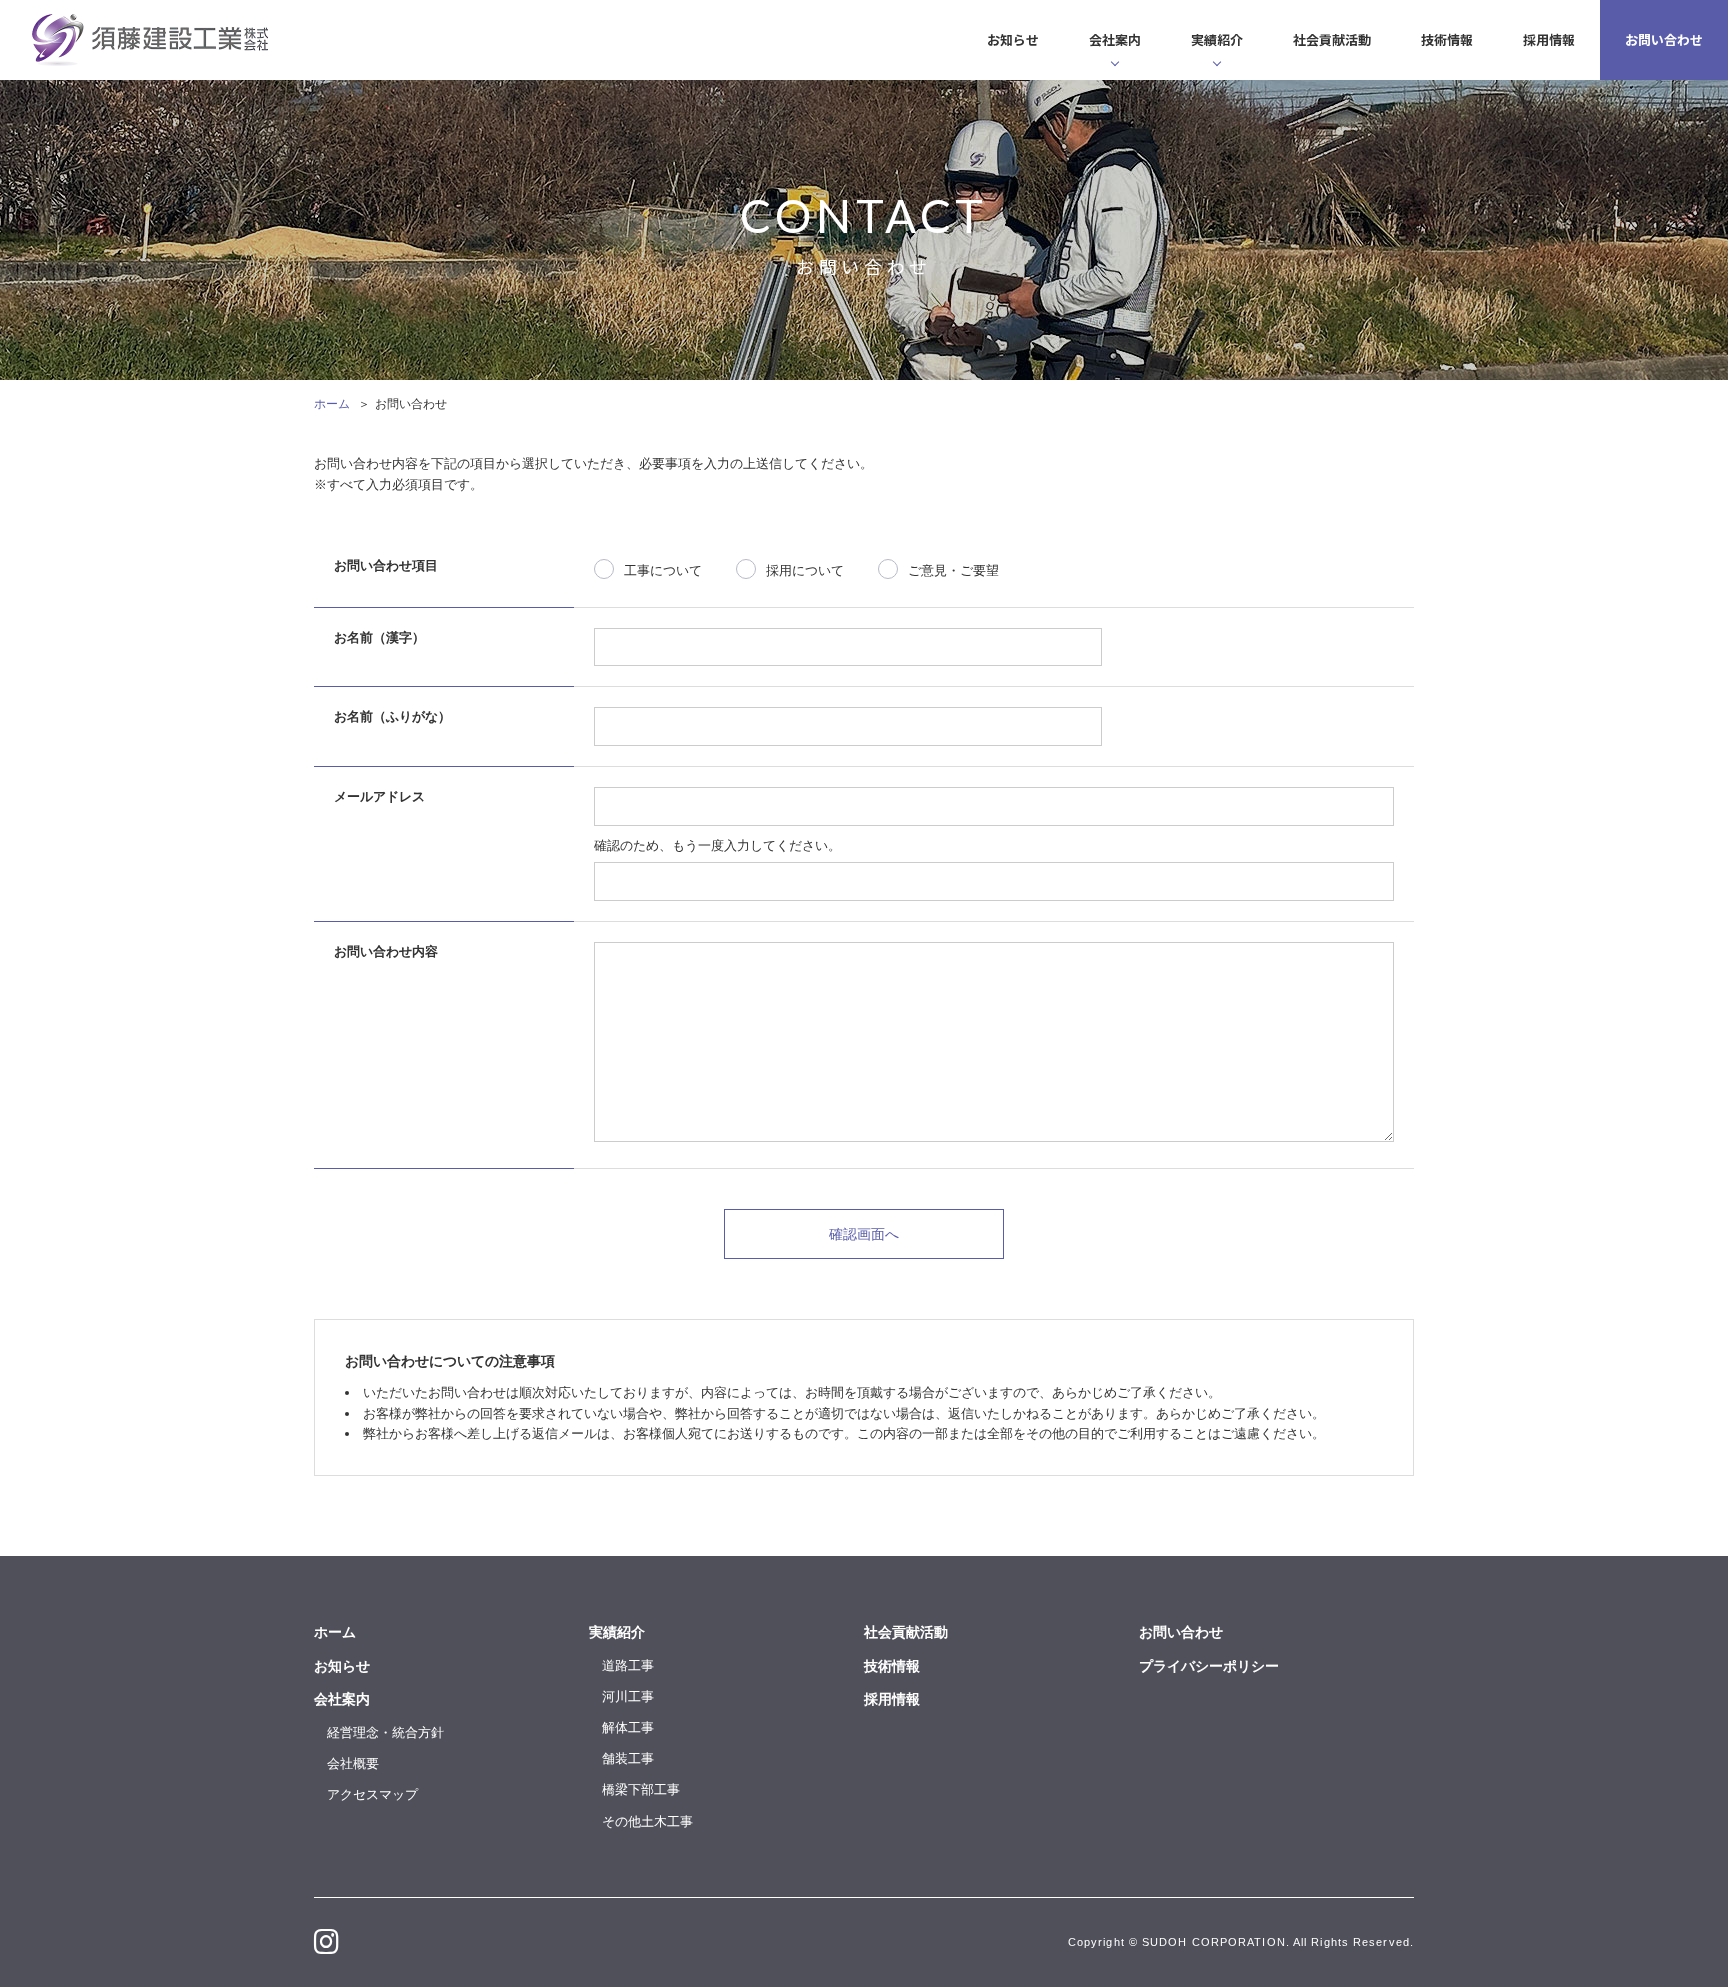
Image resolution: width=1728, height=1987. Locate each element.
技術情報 (1447, 39)
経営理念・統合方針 (385, 1732)
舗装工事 (628, 1758)
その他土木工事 (647, 1821)
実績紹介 (1217, 39)
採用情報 (1549, 39)
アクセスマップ (372, 1794)
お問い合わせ (1664, 39)
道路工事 (628, 1665)
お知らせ (1013, 39)
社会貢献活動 (1332, 39)
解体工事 (628, 1727)
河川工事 (628, 1696)
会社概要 (353, 1763)
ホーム (332, 404)
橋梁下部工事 (641, 1789)
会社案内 (1115, 39)
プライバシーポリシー (1209, 1666)
